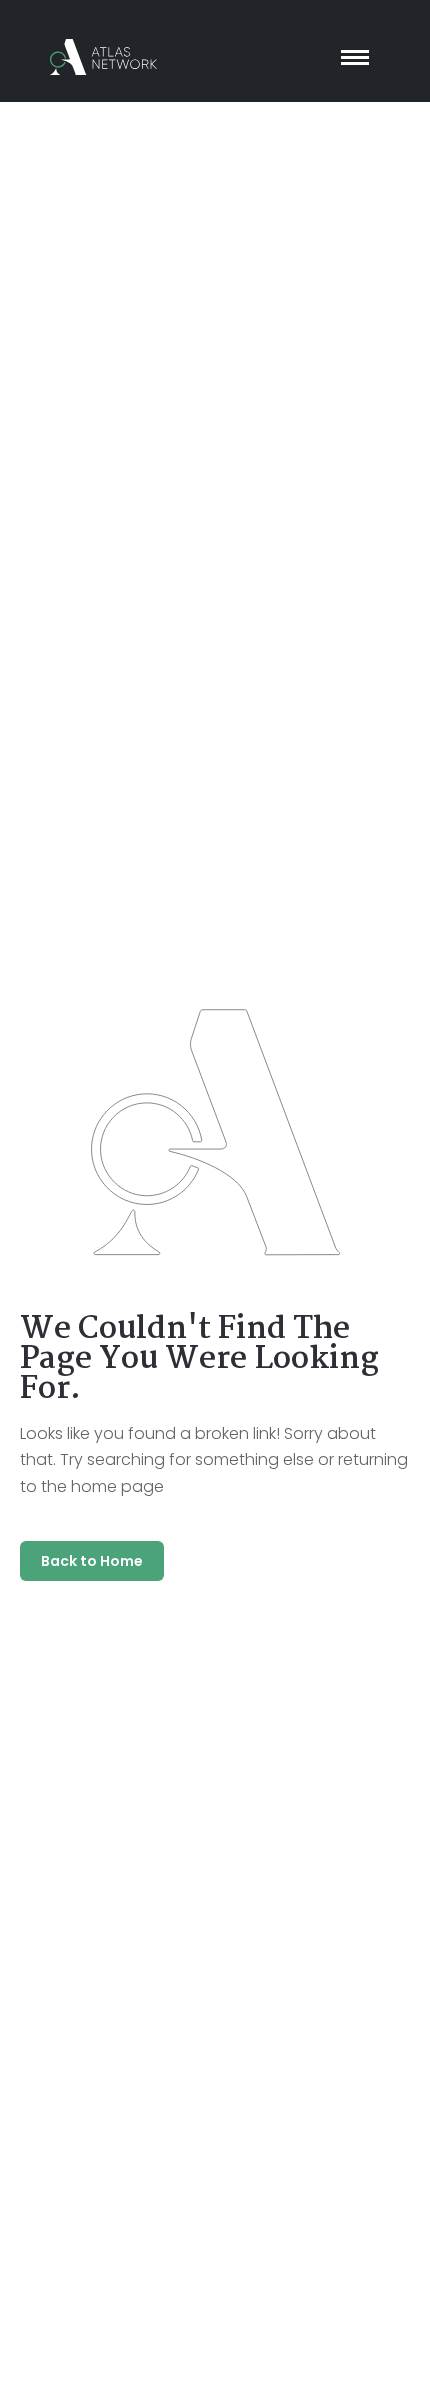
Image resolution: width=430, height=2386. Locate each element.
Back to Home (92, 1561)
